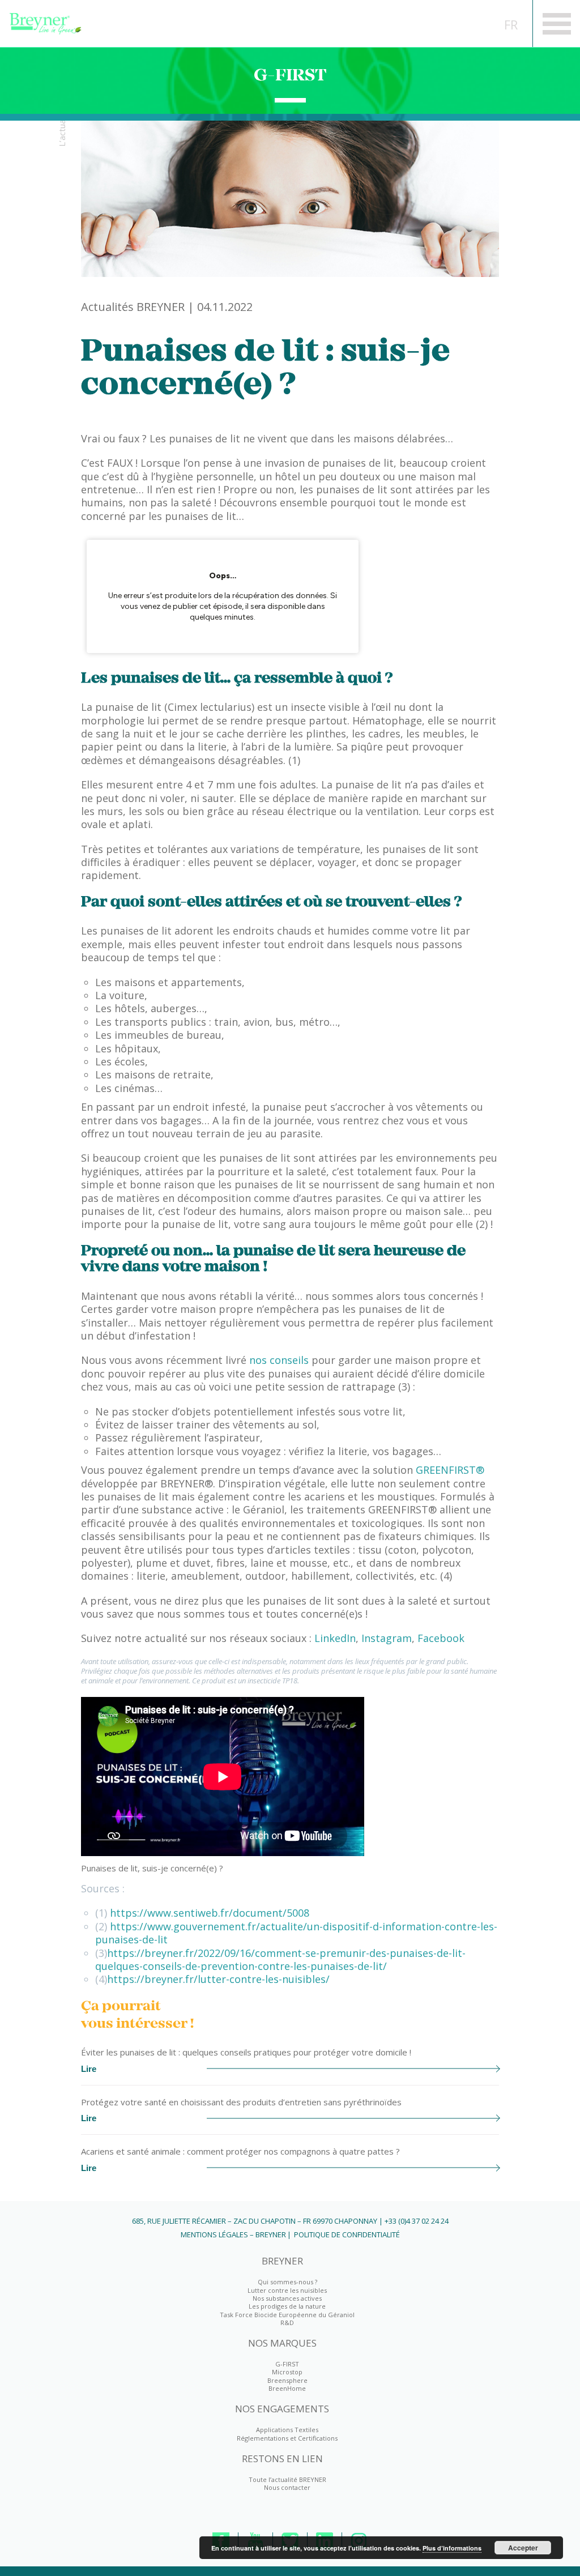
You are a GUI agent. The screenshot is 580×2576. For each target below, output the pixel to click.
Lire (89, 2069)
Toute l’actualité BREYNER (287, 2479)
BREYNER (282, 2261)
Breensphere (287, 2380)
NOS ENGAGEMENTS (282, 2409)
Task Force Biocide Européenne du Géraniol (287, 2315)
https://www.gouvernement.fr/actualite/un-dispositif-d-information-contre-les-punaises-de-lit (296, 1933)
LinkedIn (335, 1638)
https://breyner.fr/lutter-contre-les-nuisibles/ (218, 1979)
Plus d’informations (452, 2548)
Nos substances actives (287, 2298)
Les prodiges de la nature (287, 2306)
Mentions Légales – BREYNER (233, 2234)
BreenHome (287, 2388)
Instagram (387, 1638)
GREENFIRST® (450, 1470)
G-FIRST (290, 75)
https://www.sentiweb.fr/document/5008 (210, 1913)
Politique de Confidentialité (347, 2234)
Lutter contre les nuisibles (287, 2290)
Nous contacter (287, 2487)
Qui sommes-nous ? (287, 2282)
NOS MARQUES (282, 2343)
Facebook (441, 1638)
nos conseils (279, 1360)
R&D (287, 2323)
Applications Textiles (287, 2430)
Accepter (523, 2548)
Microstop (287, 2372)
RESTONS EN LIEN (282, 2459)
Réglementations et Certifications (287, 2438)
